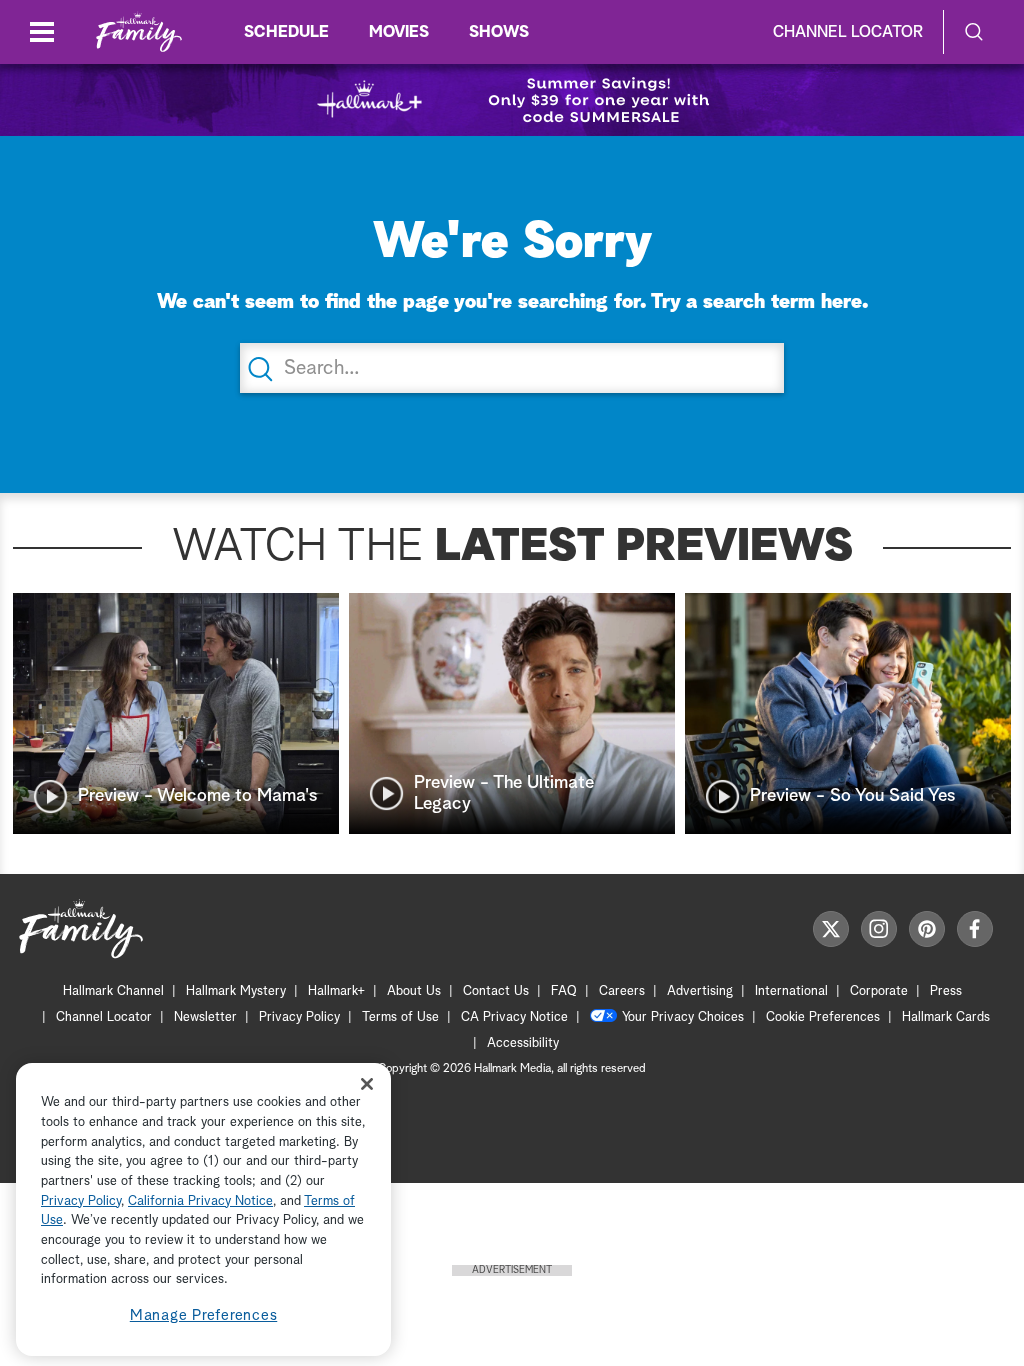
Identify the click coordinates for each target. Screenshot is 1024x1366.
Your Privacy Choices (683, 1017)
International (791, 991)
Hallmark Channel (113, 991)
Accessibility (523, 1043)
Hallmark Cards (946, 1017)
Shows (499, 32)
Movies (399, 32)
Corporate (879, 991)
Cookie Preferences (823, 1017)
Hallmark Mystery (236, 991)
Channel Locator (848, 32)
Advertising (700, 991)
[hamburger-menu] (42, 32)
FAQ (564, 991)
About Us (414, 991)
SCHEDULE (286, 32)
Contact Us (496, 991)
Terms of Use (400, 1017)
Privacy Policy (299, 1017)
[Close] (367, 1083)
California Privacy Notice (200, 1201)
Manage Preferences (204, 1315)
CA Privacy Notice (514, 1017)
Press (946, 991)
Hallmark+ (336, 991)
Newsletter (205, 1017)
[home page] (139, 32)
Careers (622, 991)
